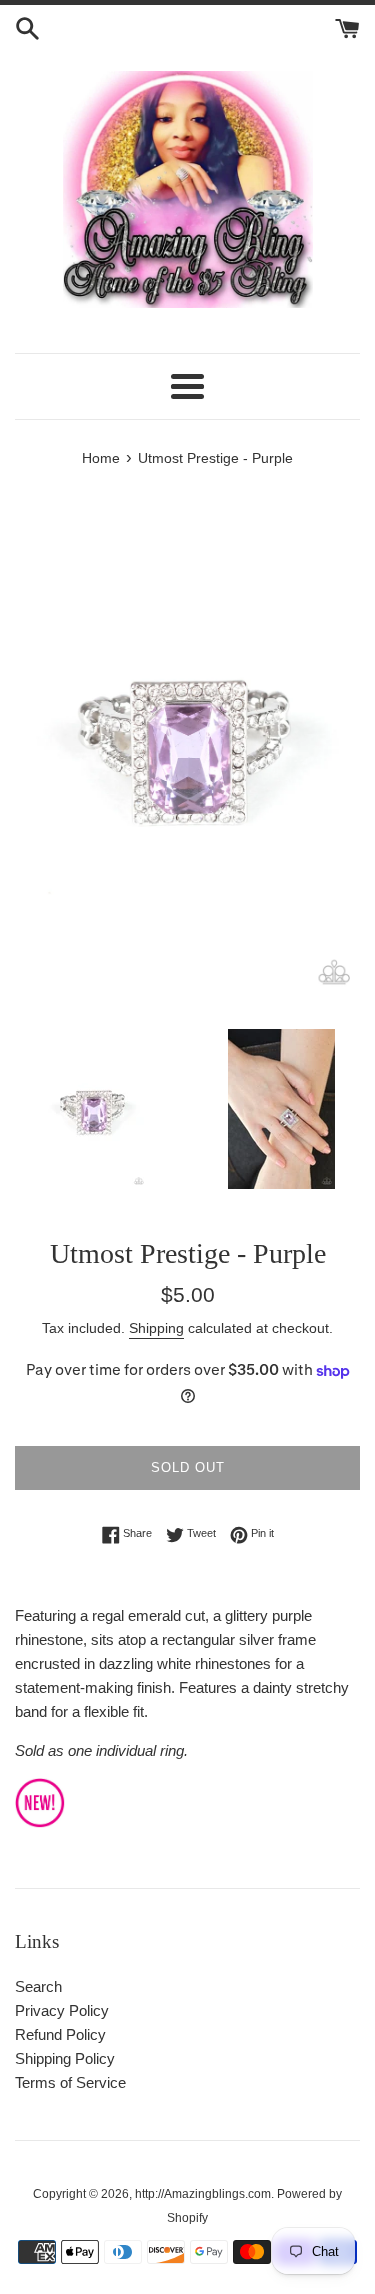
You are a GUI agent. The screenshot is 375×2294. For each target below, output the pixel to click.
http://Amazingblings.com (203, 2194)
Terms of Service (70, 2082)
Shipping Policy (65, 2058)
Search (38, 1986)
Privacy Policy (62, 2010)
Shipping (156, 1328)
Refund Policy (60, 2034)
